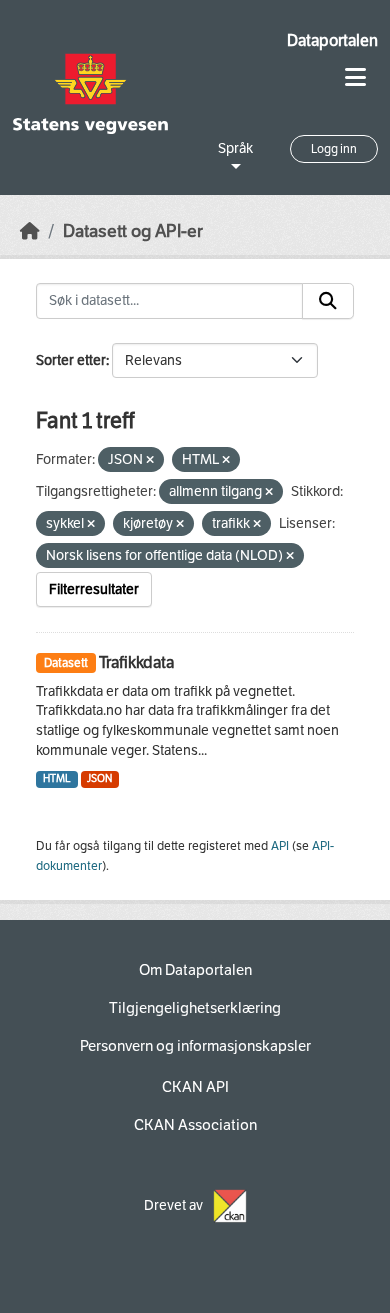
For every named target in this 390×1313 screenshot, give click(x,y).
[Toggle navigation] (355, 77)
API (280, 846)
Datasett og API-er (133, 231)
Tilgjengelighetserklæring (195, 1008)
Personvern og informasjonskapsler (195, 1046)
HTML (57, 778)
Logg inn (334, 149)
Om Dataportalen (195, 970)
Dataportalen (332, 40)
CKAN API (195, 1087)
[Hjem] (30, 231)
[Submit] (328, 301)
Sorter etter (71, 360)
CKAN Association (195, 1125)
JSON (99, 778)
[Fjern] (150, 460)
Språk (235, 148)
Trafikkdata (136, 662)
